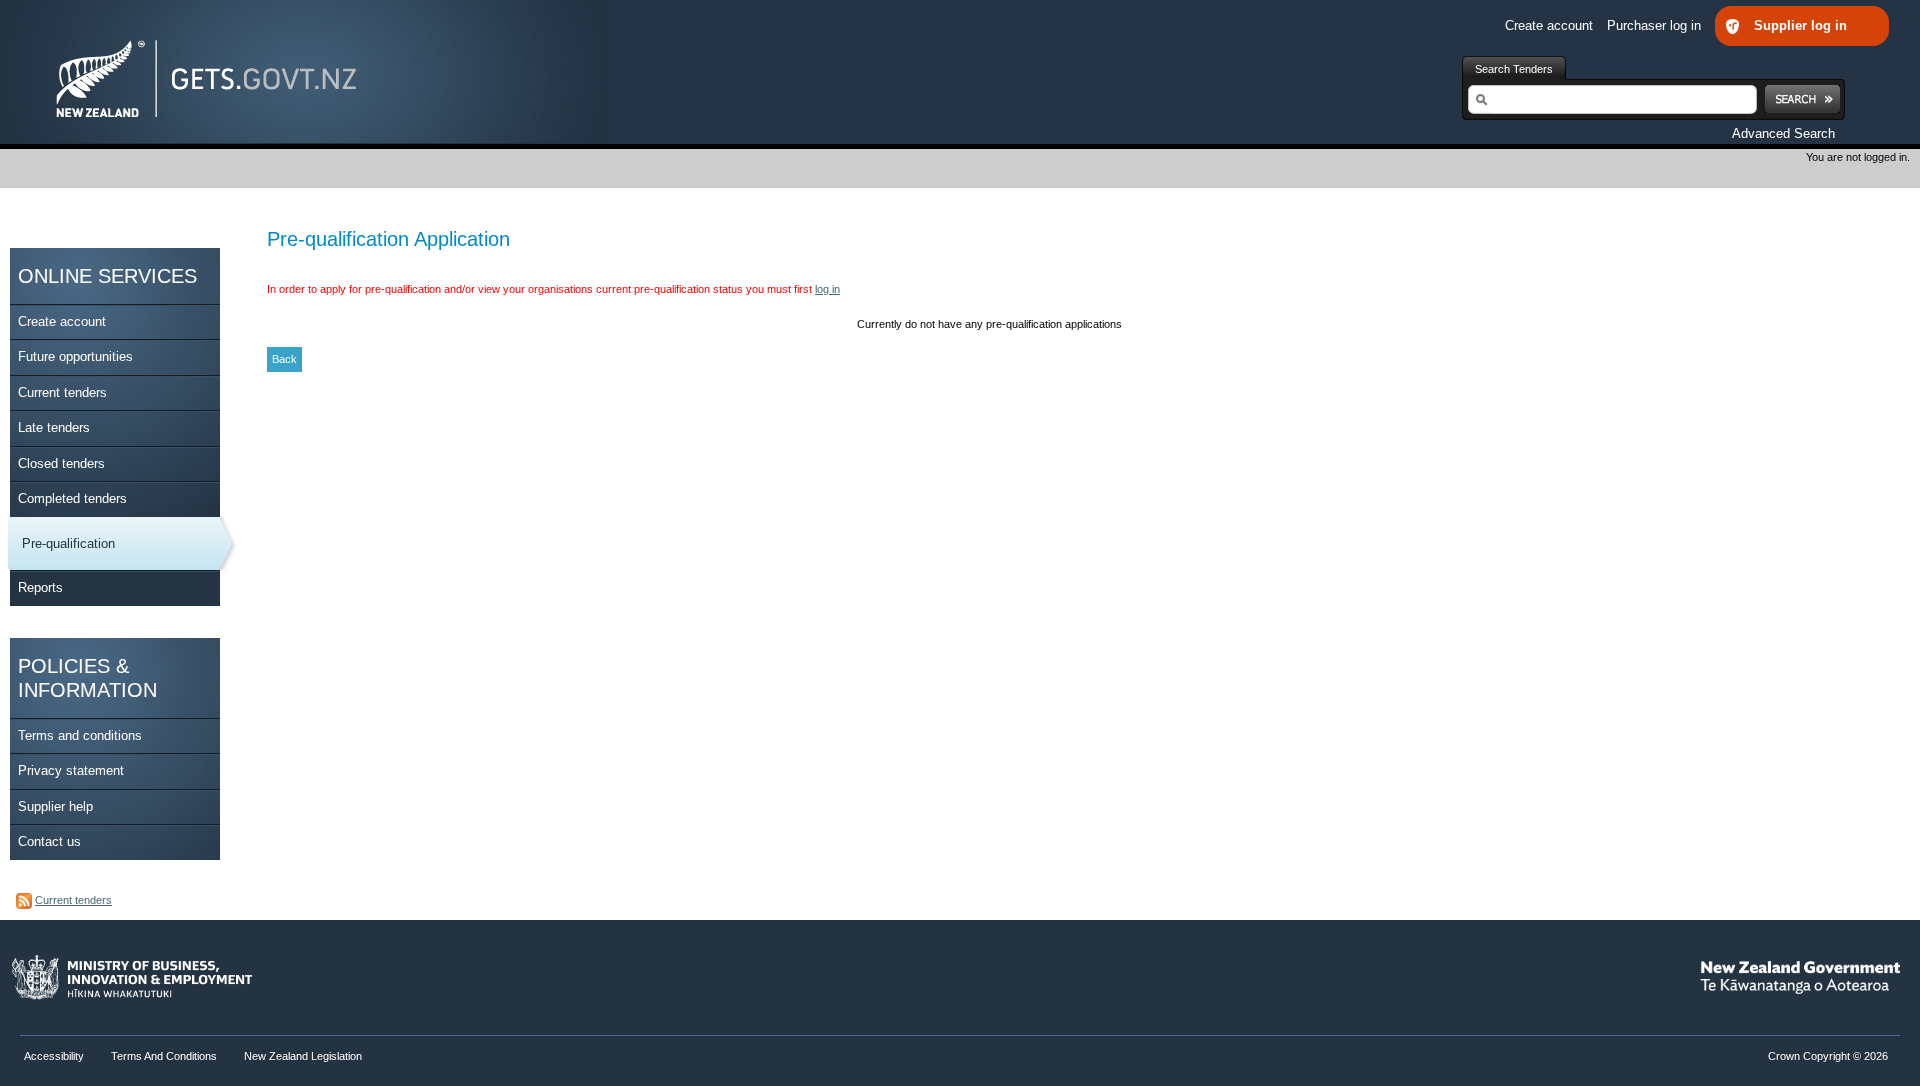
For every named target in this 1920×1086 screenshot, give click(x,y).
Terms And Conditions (164, 1056)
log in (827, 289)
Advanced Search (1783, 133)
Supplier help (55, 806)
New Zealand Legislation (303, 1056)
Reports (40, 587)
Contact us (49, 841)
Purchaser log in (1656, 25)
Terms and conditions (80, 735)
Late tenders (54, 427)
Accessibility (55, 1056)
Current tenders (62, 392)
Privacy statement (71, 770)
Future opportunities (75, 356)
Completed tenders (72, 498)
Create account (1551, 25)
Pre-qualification (68, 543)
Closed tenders (61, 463)
